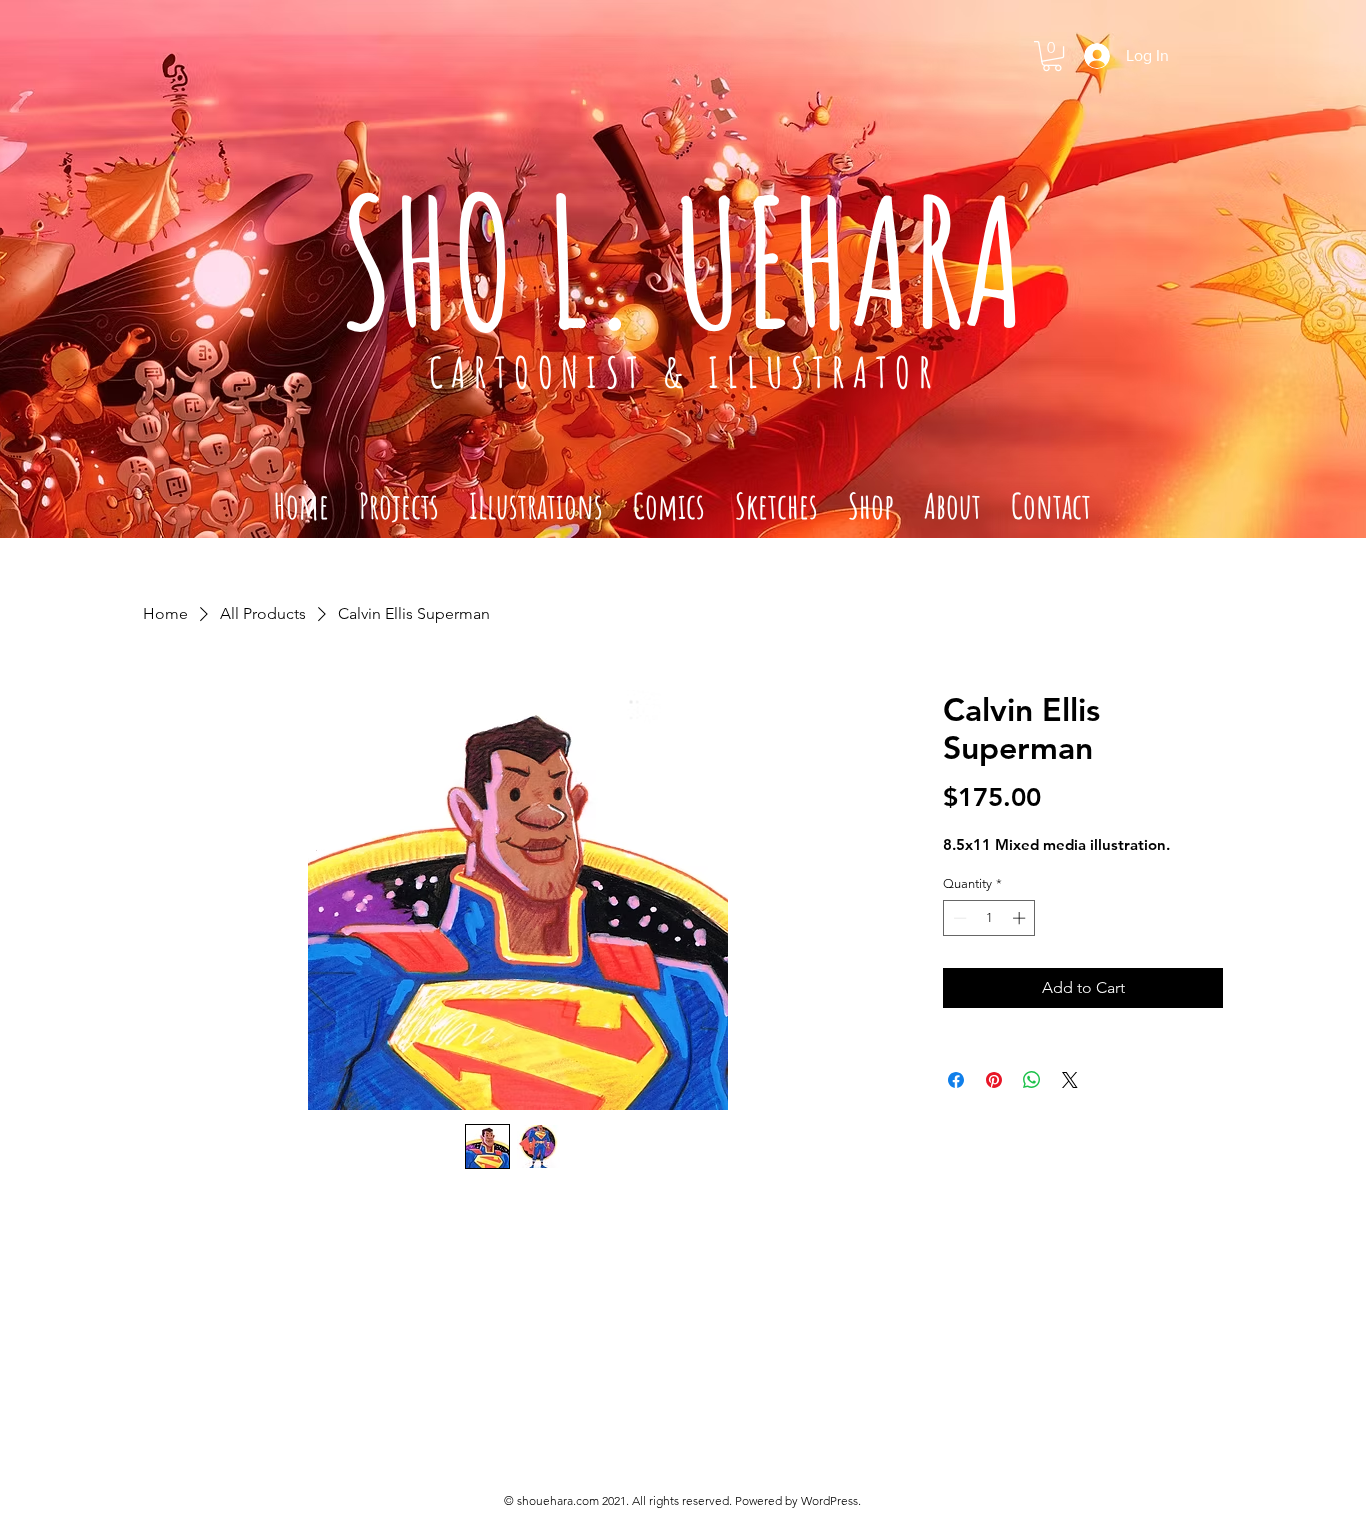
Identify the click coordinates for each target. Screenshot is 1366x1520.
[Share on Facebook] (956, 1080)
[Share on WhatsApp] (1032, 1080)
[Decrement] (958, 918)
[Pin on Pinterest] (994, 1080)
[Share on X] (1070, 1080)
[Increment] (1021, 918)
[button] (1052, 56)
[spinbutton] (989, 918)
